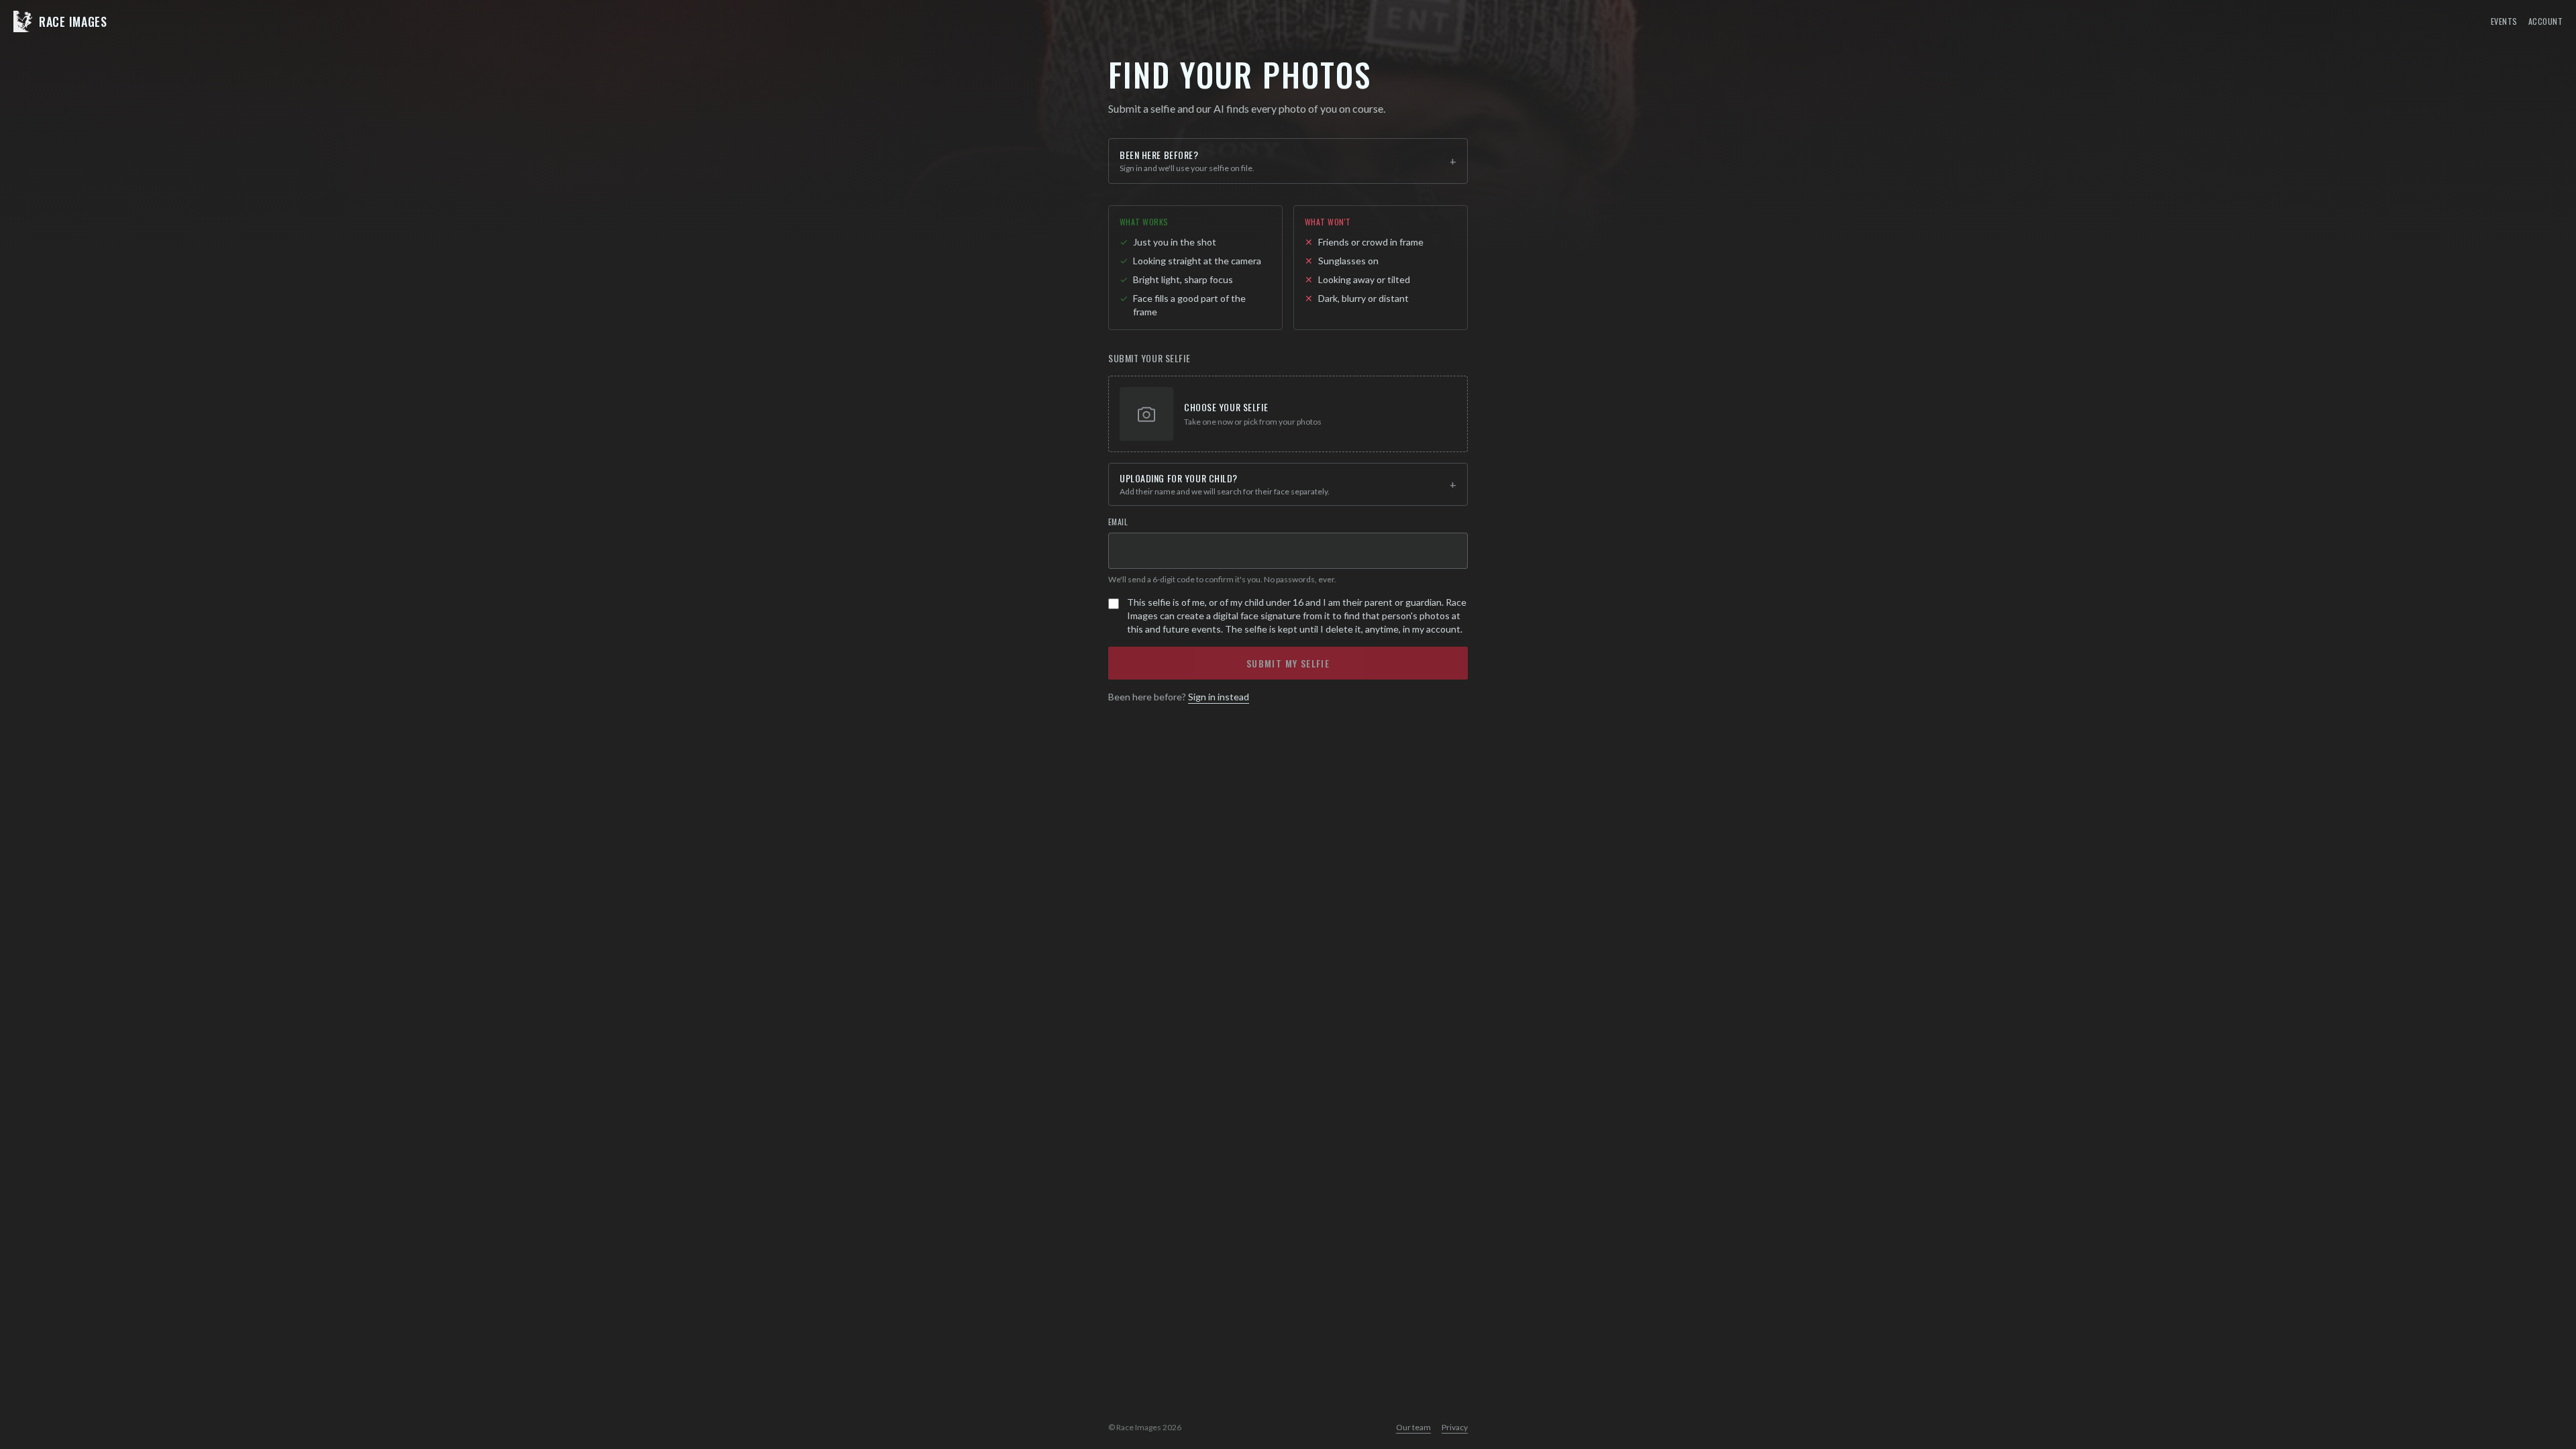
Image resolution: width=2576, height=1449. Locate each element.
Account (2545, 21)
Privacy (1455, 1427)
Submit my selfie (1288, 663)
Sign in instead (1219, 697)
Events (2504, 21)
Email (1118, 522)
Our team (1413, 1427)
